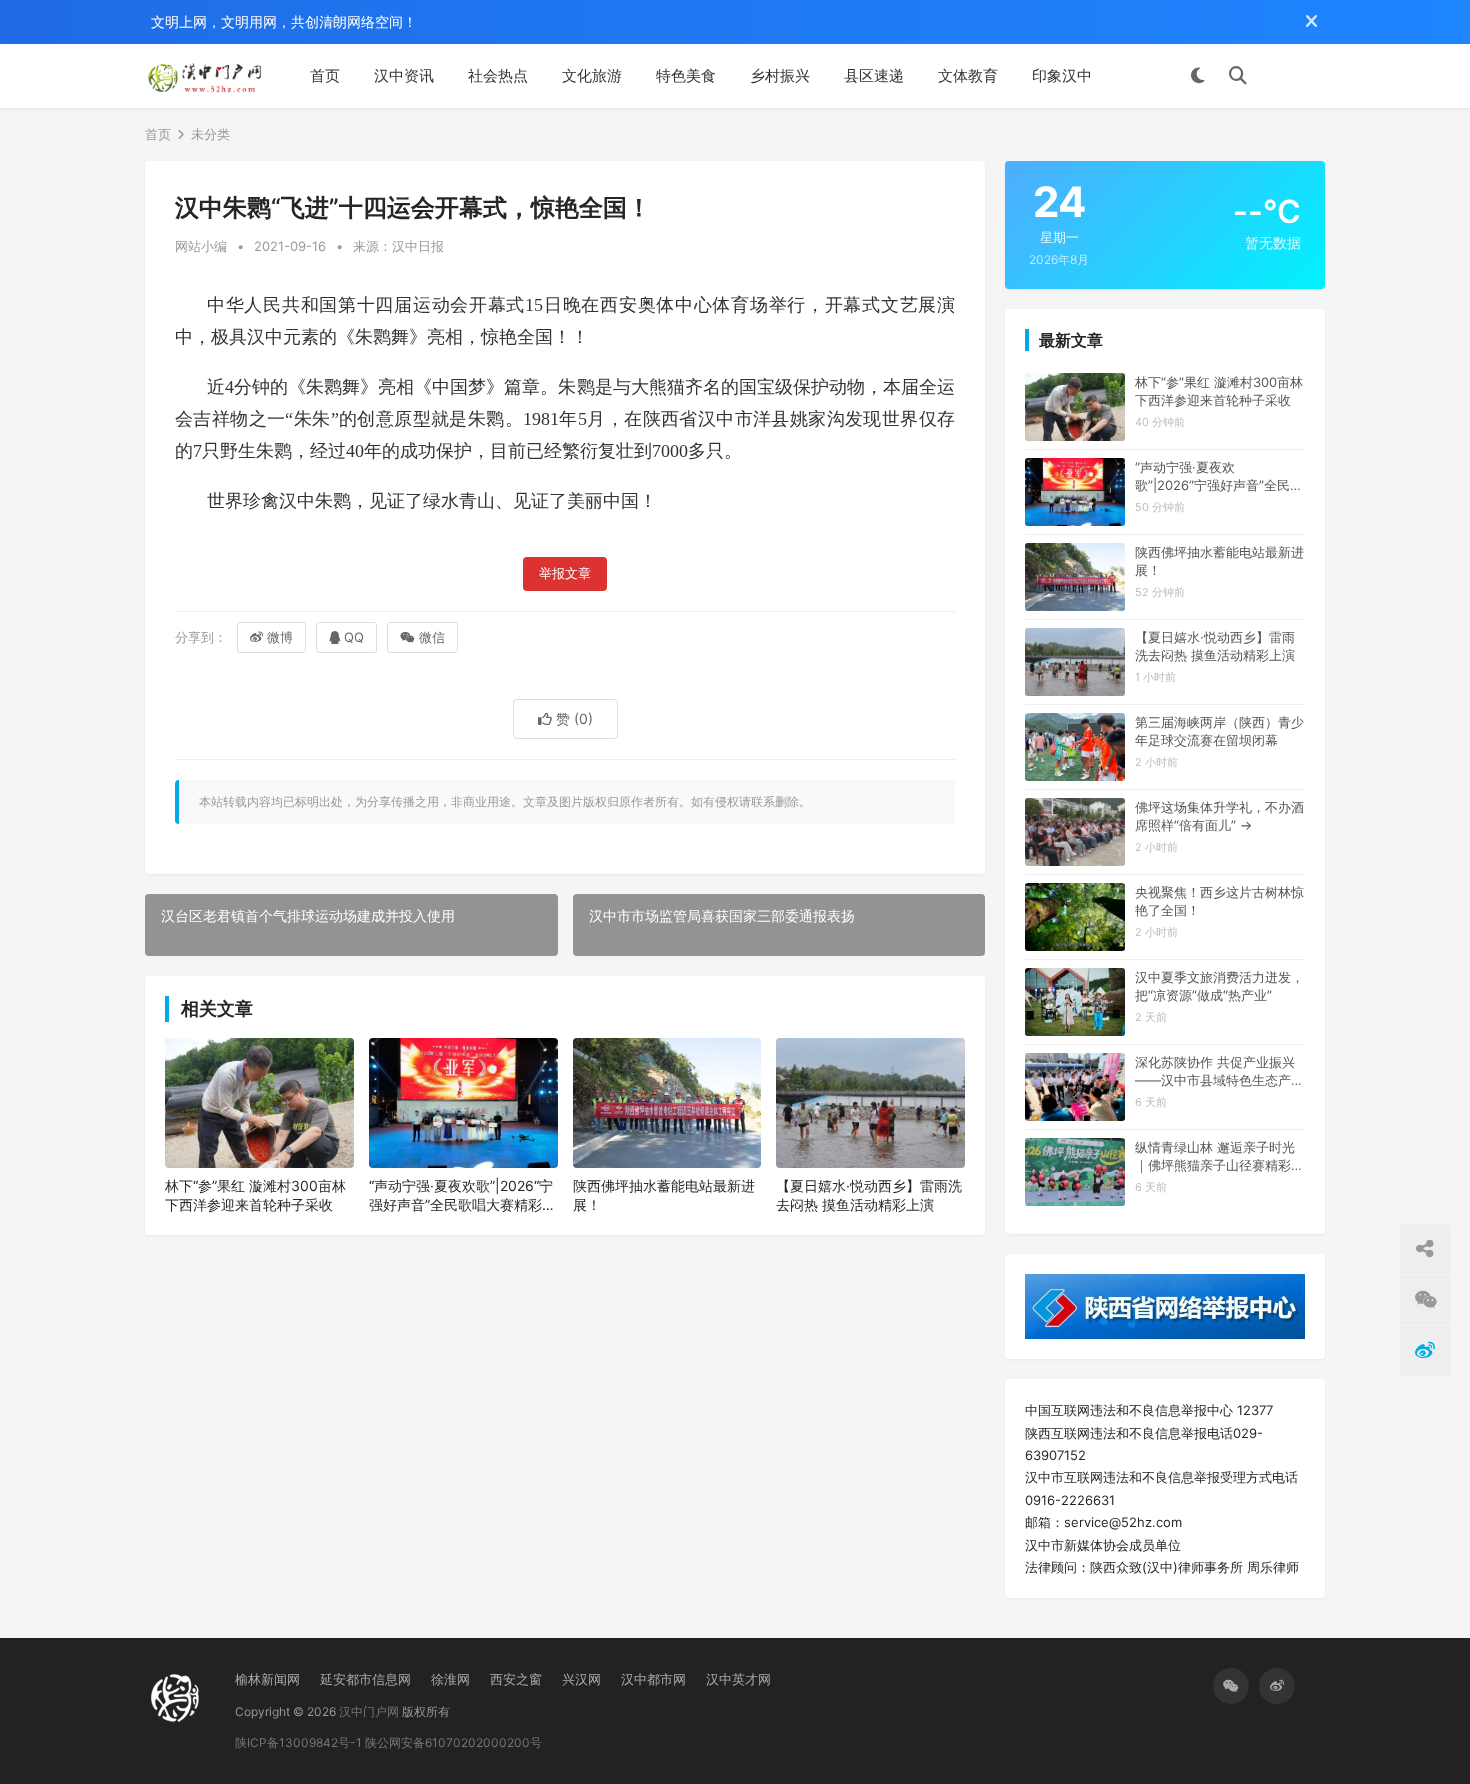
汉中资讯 (404, 75)
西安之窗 (516, 1679)
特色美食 (686, 75)
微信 (432, 637)
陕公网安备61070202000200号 (453, 1742)
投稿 (1296, 76)
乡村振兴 (780, 75)
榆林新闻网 (267, 1679)
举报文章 (565, 573)
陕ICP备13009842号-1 (298, 1742)
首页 (325, 75)
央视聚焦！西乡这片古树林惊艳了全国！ (1219, 901)
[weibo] (1277, 1686)
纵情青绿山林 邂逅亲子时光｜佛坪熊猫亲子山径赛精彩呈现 (1219, 1156)
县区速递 (874, 75)
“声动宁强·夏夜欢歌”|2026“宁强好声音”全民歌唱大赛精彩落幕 (462, 1196)
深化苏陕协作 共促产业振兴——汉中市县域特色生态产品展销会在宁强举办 (1219, 1071)
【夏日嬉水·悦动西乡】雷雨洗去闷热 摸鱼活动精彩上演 (869, 1195)
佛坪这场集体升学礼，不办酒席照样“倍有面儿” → (1219, 816)
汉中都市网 (653, 1679)
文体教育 (968, 75)
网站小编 (201, 246)
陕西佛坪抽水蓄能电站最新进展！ (664, 1195)
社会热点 (498, 75)
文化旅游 (592, 75)
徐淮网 (450, 1679)
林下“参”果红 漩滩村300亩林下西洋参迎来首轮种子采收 (255, 1195)
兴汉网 (581, 1679)
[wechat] (1231, 1686)
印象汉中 (1062, 75)
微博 (280, 637)
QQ (354, 637)
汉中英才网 (738, 1679)
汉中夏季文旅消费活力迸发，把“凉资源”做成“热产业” (1219, 986)
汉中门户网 (369, 1711)
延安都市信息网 (365, 1679)
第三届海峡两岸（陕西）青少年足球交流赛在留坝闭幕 (1219, 731)
